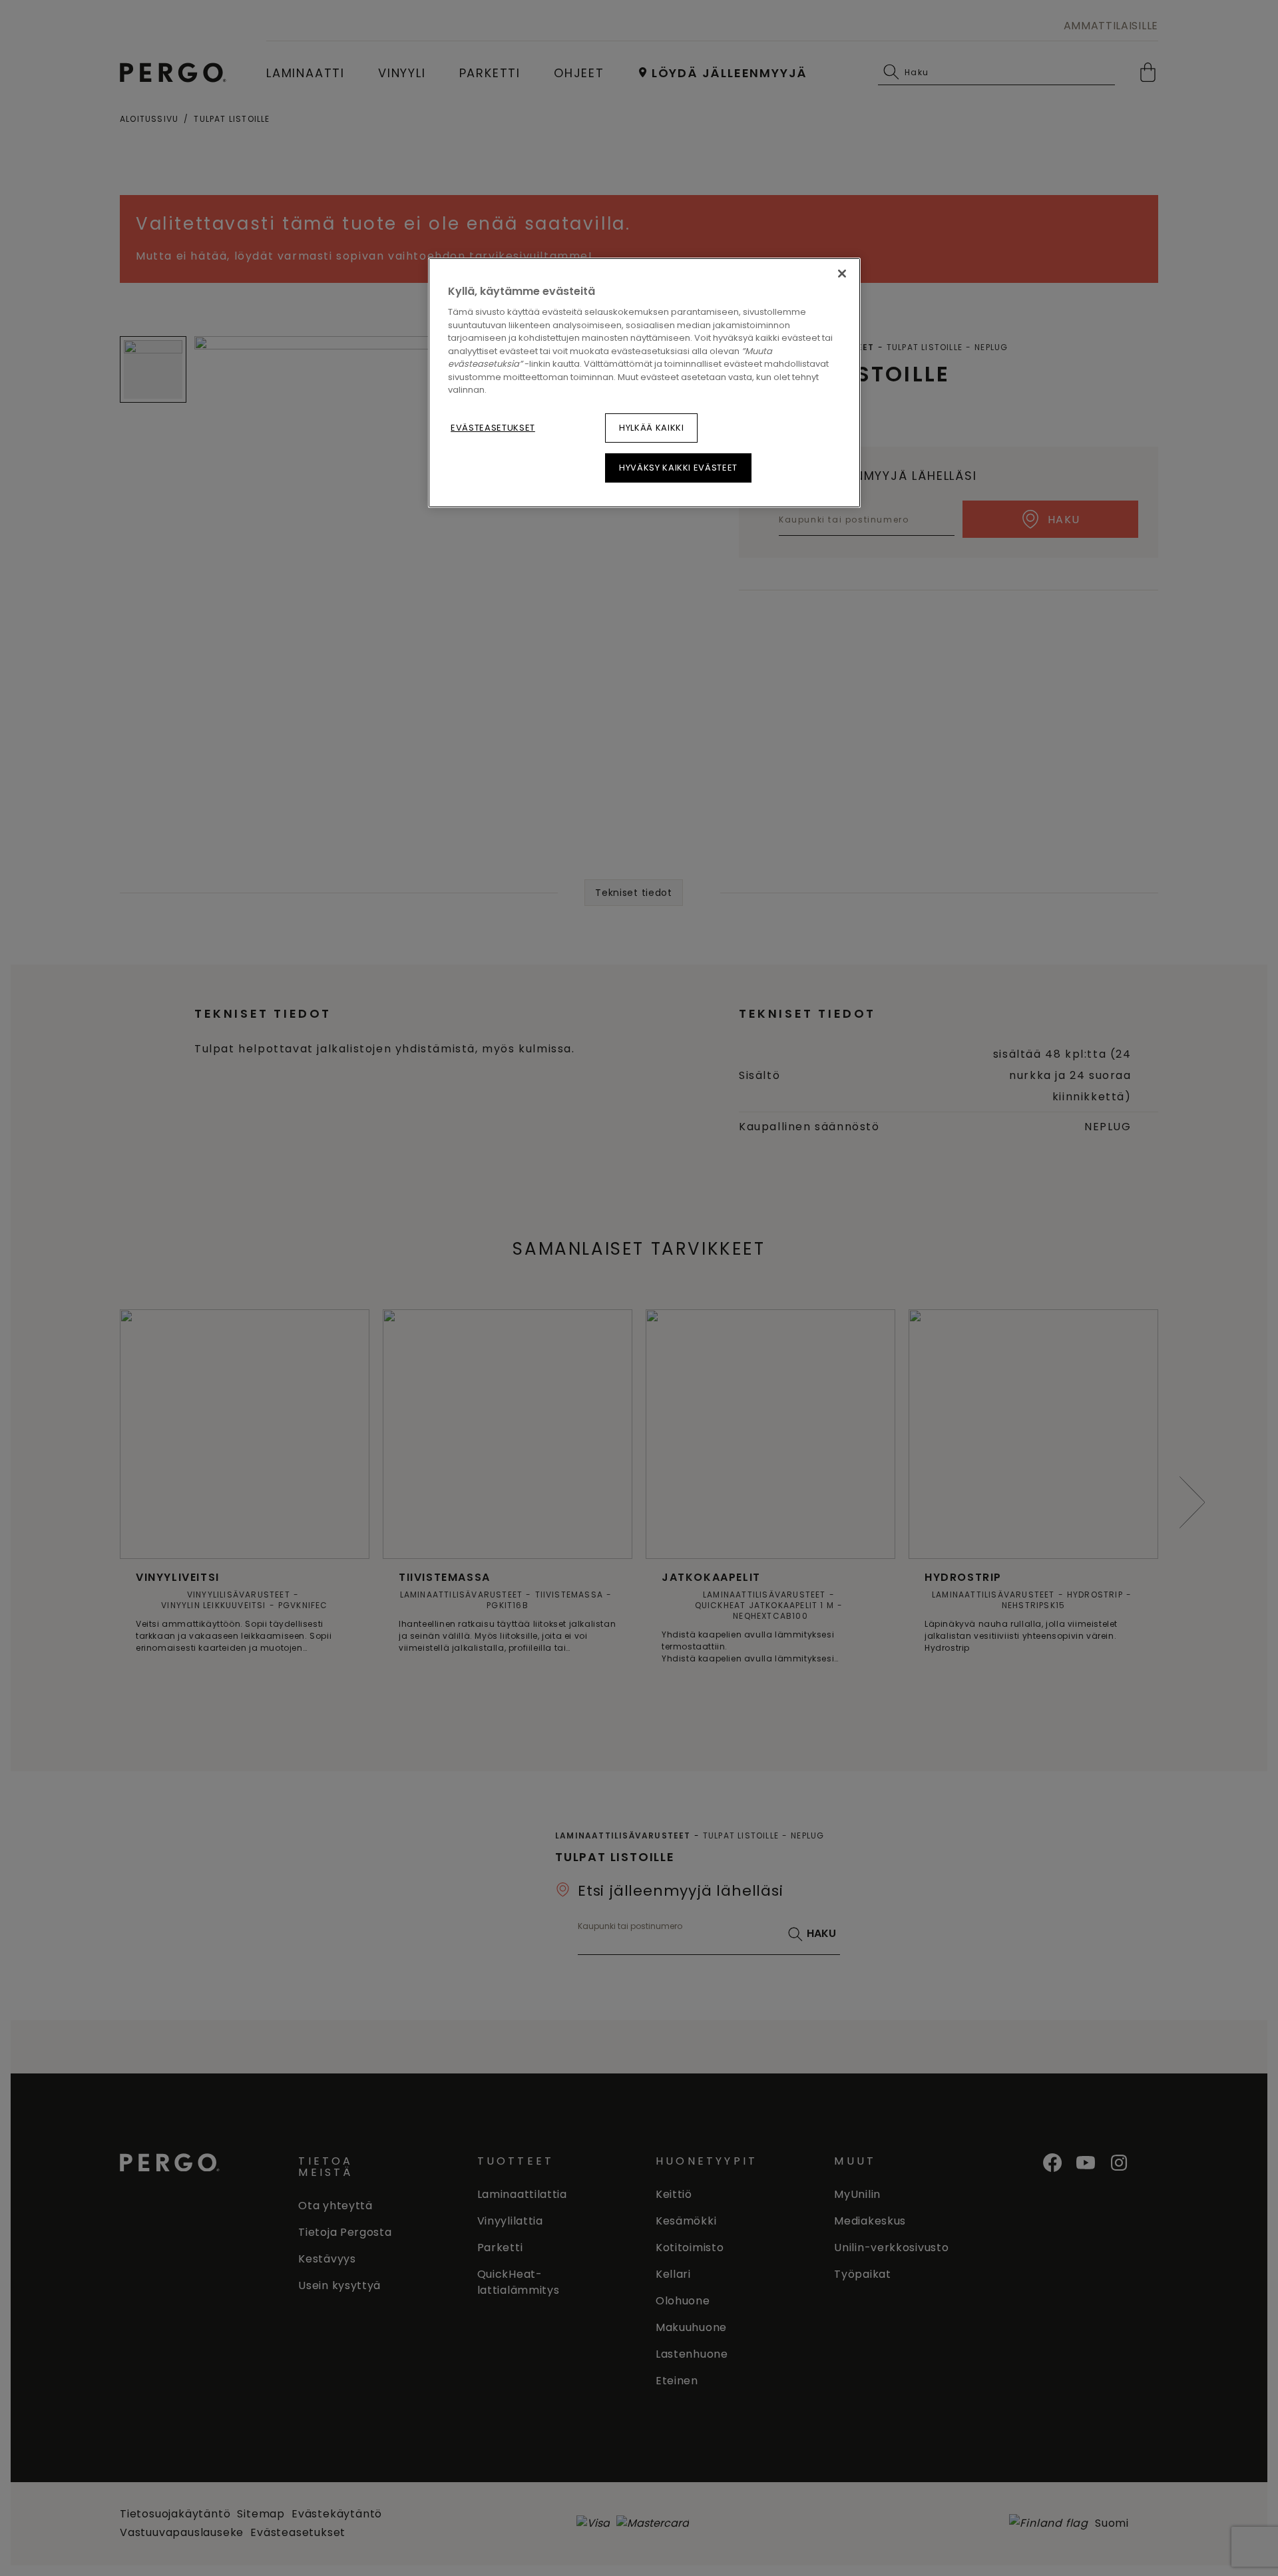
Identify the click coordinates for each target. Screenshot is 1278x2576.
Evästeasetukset (493, 428)
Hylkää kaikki (651, 428)
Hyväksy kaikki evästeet (678, 468)
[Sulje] (842, 274)
